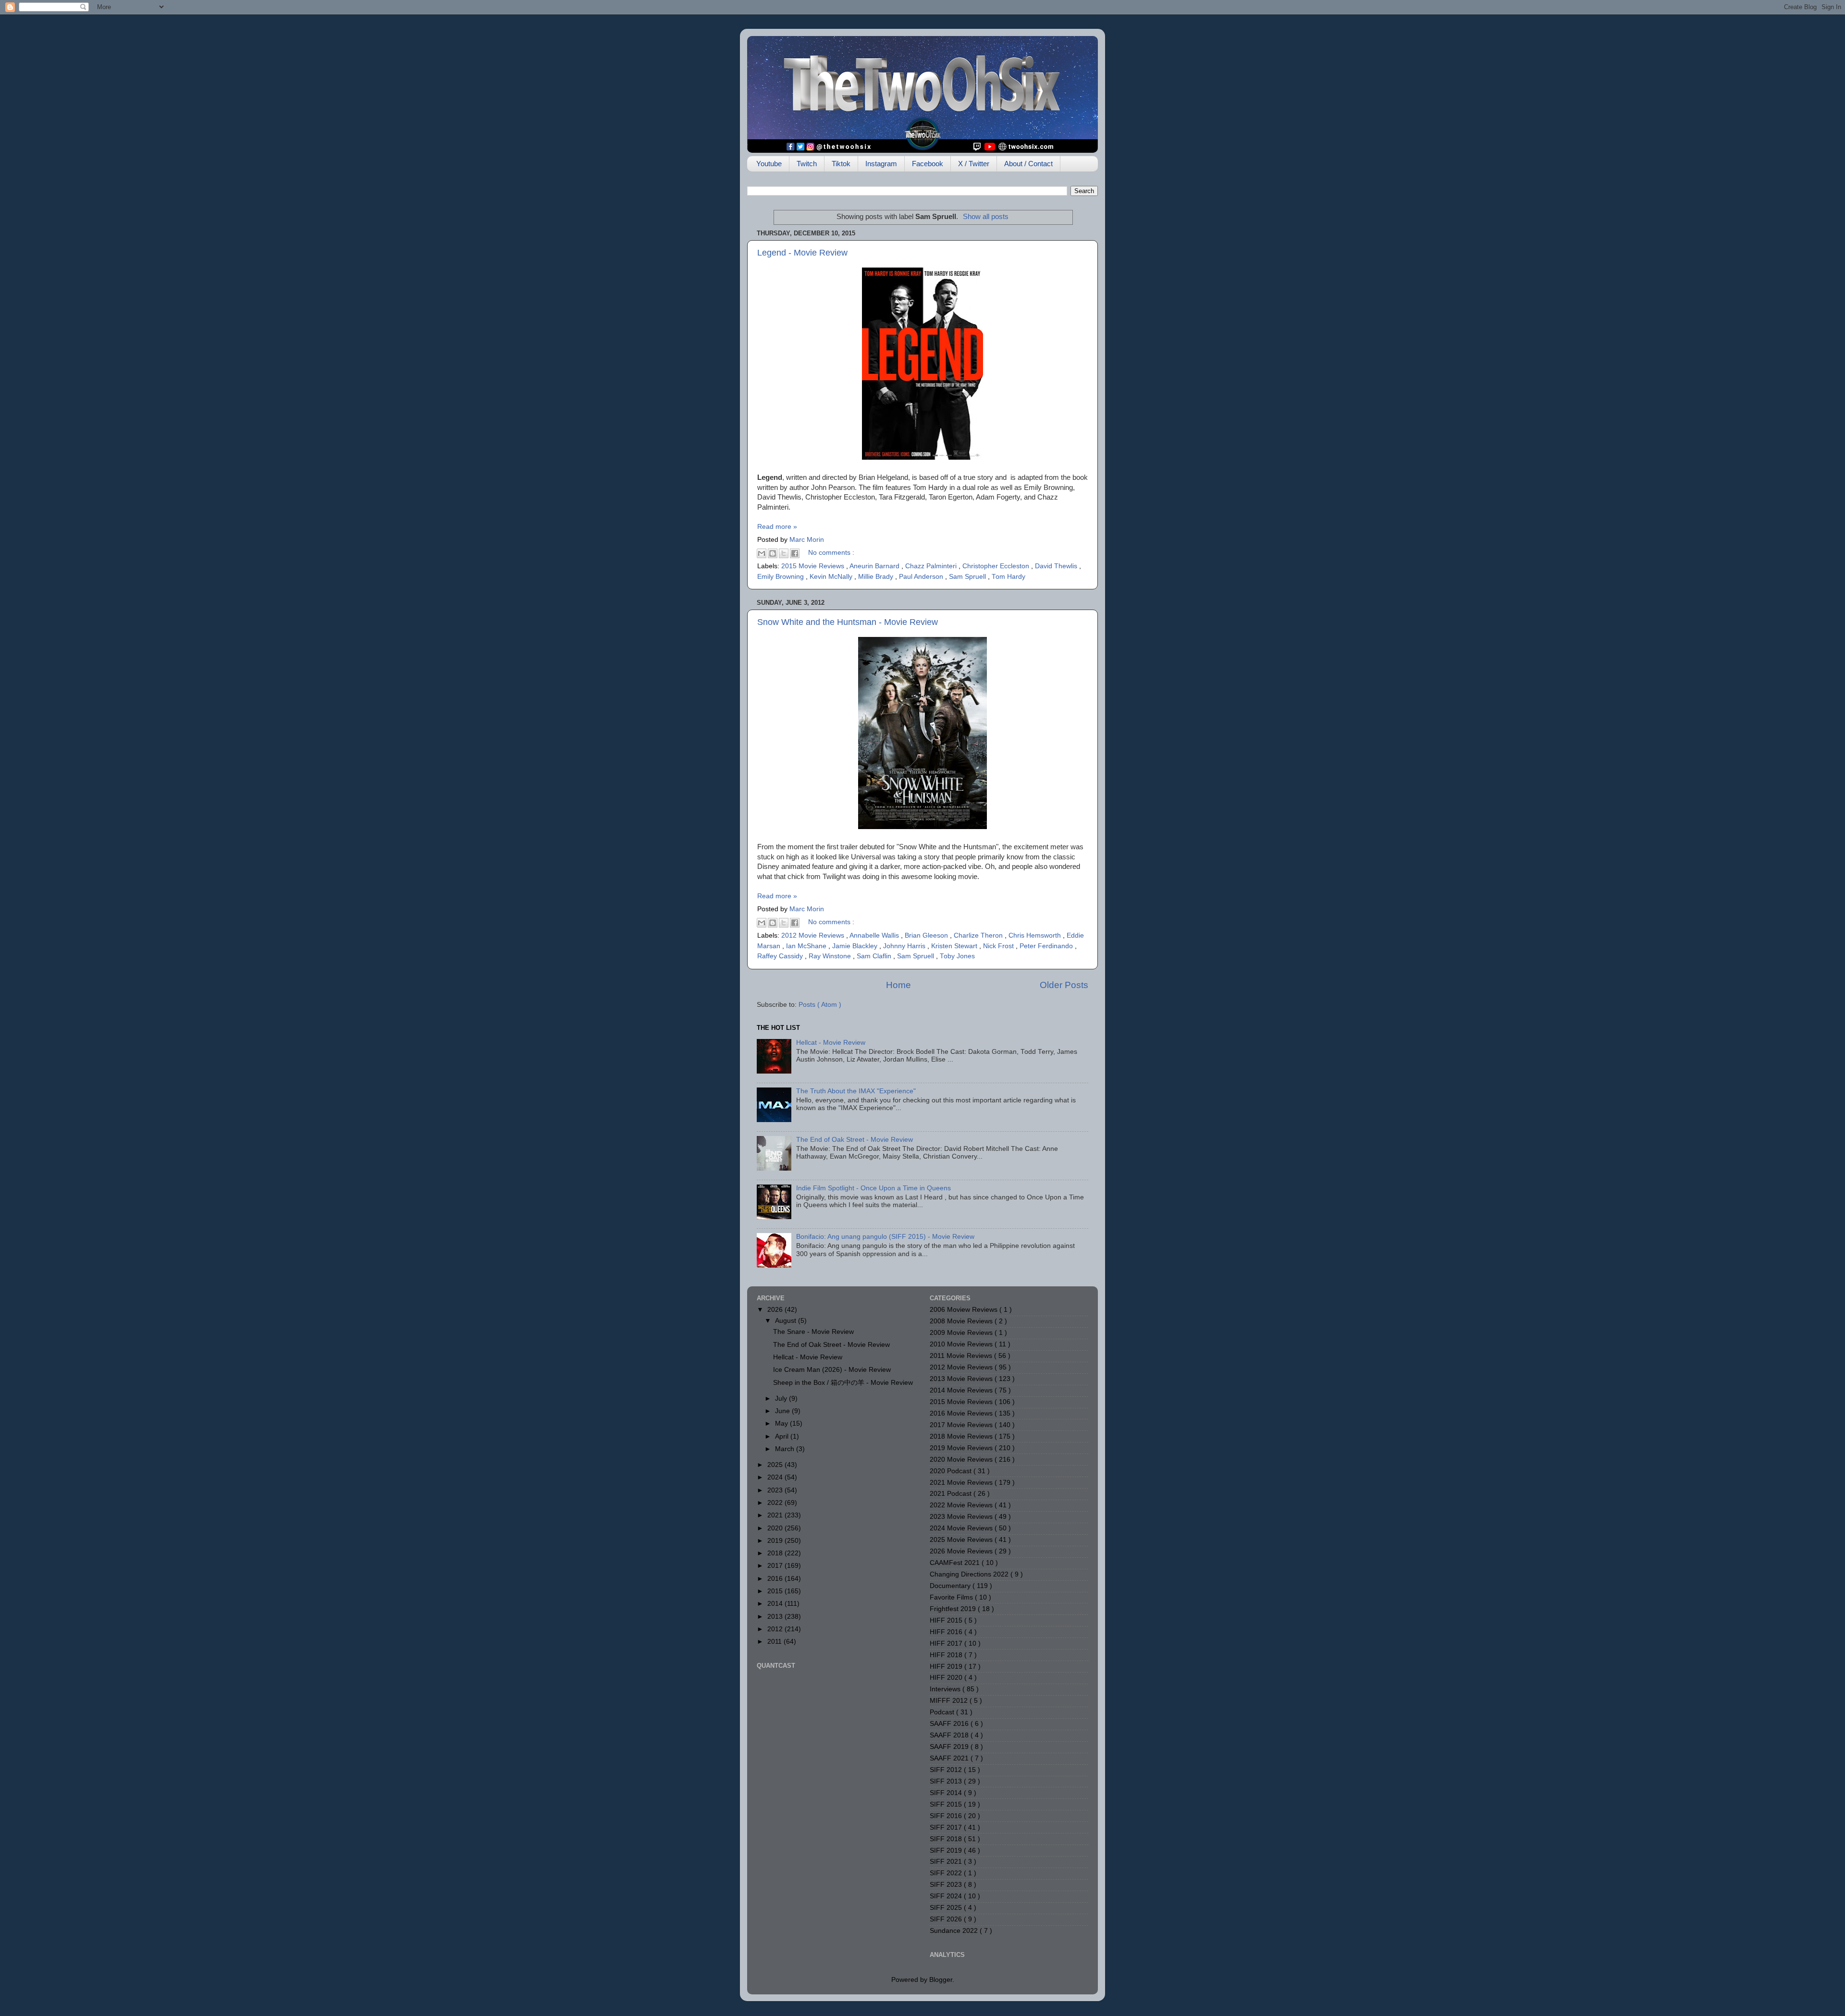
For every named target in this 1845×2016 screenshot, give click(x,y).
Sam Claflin (875, 956)
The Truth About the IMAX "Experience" (856, 1091)
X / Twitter (974, 164)
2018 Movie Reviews (962, 1436)
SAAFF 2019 (950, 1747)
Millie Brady (877, 577)
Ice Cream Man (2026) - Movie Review (832, 1370)
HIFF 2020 (947, 1678)
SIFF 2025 (947, 1908)
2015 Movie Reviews (814, 566)
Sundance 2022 (955, 1931)
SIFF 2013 (947, 1781)
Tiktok (841, 164)
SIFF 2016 (947, 1816)
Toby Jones (957, 956)
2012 (776, 1629)
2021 (776, 1515)
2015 (776, 1591)
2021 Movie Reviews (962, 1483)
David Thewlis (1057, 566)
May (782, 1423)
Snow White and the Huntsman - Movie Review (848, 622)
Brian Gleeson (927, 935)
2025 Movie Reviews (962, 1540)
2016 (776, 1579)
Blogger (941, 1980)
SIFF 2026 (947, 1919)
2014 (776, 1604)
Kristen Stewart (955, 946)
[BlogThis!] (773, 553)
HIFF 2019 (947, 1667)
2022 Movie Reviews (962, 1505)
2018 (776, 1553)
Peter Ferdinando (1047, 946)
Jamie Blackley (856, 946)
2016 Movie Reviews (962, 1413)
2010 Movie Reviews (962, 1344)
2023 (776, 1490)
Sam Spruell (968, 577)
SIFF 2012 (947, 1770)
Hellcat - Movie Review (831, 1043)
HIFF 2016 (947, 1632)
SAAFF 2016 (950, 1724)
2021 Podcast (952, 1494)
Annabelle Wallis (875, 935)
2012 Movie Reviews (814, 935)
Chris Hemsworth (1036, 935)
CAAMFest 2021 (956, 1563)
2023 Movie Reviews (962, 1517)
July (782, 1399)
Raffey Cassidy (781, 956)
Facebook (928, 164)
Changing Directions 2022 (970, 1574)
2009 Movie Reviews (962, 1333)
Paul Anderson (922, 577)
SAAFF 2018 (950, 1735)
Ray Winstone (831, 956)
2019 (776, 1541)
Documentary (951, 1586)
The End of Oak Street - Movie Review (855, 1140)
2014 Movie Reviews (962, 1390)
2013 (776, 1617)
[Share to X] (784, 553)
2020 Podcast (952, 1471)
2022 (776, 1503)
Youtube (769, 164)
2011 (775, 1642)
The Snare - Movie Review (813, 1332)
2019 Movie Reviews (962, 1448)
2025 (776, 1465)
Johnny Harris (905, 946)
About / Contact (1028, 164)
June (783, 1411)
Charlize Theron (979, 935)
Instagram (881, 164)
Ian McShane (807, 946)
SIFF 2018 (947, 1839)
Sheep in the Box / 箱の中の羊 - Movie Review (843, 1383)
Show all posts (986, 217)
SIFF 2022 (947, 1873)
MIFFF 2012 (950, 1701)
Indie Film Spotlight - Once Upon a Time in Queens (873, 1188)
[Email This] (762, 553)
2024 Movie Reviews (962, 1528)
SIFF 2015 (947, 1804)
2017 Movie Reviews (962, 1425)
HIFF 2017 (947, 1643)
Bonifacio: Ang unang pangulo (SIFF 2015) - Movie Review (885, 1237)
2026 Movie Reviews (962, 1551)
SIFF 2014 (947, 1793)
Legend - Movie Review (802, 253)
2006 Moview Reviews (965, 1310)
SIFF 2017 (947, 1827)
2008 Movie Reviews (962, 1321)
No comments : (831, 553)
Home (898, 985)
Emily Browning (781, 577)
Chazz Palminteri (932, 566)
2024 (776, 1477)
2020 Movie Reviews (962, 1460)
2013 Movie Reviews (962, 1379)
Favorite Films (952, 1597)
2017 (776, 1566)
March (786, 1449)
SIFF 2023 (947, 1885)
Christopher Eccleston (997, 566)
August (787, 1321)
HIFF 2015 (947, 1620)
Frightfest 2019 (954, 1609)
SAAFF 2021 (950, 1758)
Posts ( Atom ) (820, 1005)
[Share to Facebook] (795, 553)
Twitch (807, 164)
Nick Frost (999, 946)
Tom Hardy (1009, 577)
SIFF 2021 (947, 1862)
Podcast (943, 1712)
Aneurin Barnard (875, 566)
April (783, 1436)
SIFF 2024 (947, 1896)
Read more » (777, 527)
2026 (776, 1310)
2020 (776, 1528)
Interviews (946, 1689)
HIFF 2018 (947, 1655)
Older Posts (1064, 985)
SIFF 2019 (947, 1851)
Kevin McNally (832, 577)
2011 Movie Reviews (962, 1356)
